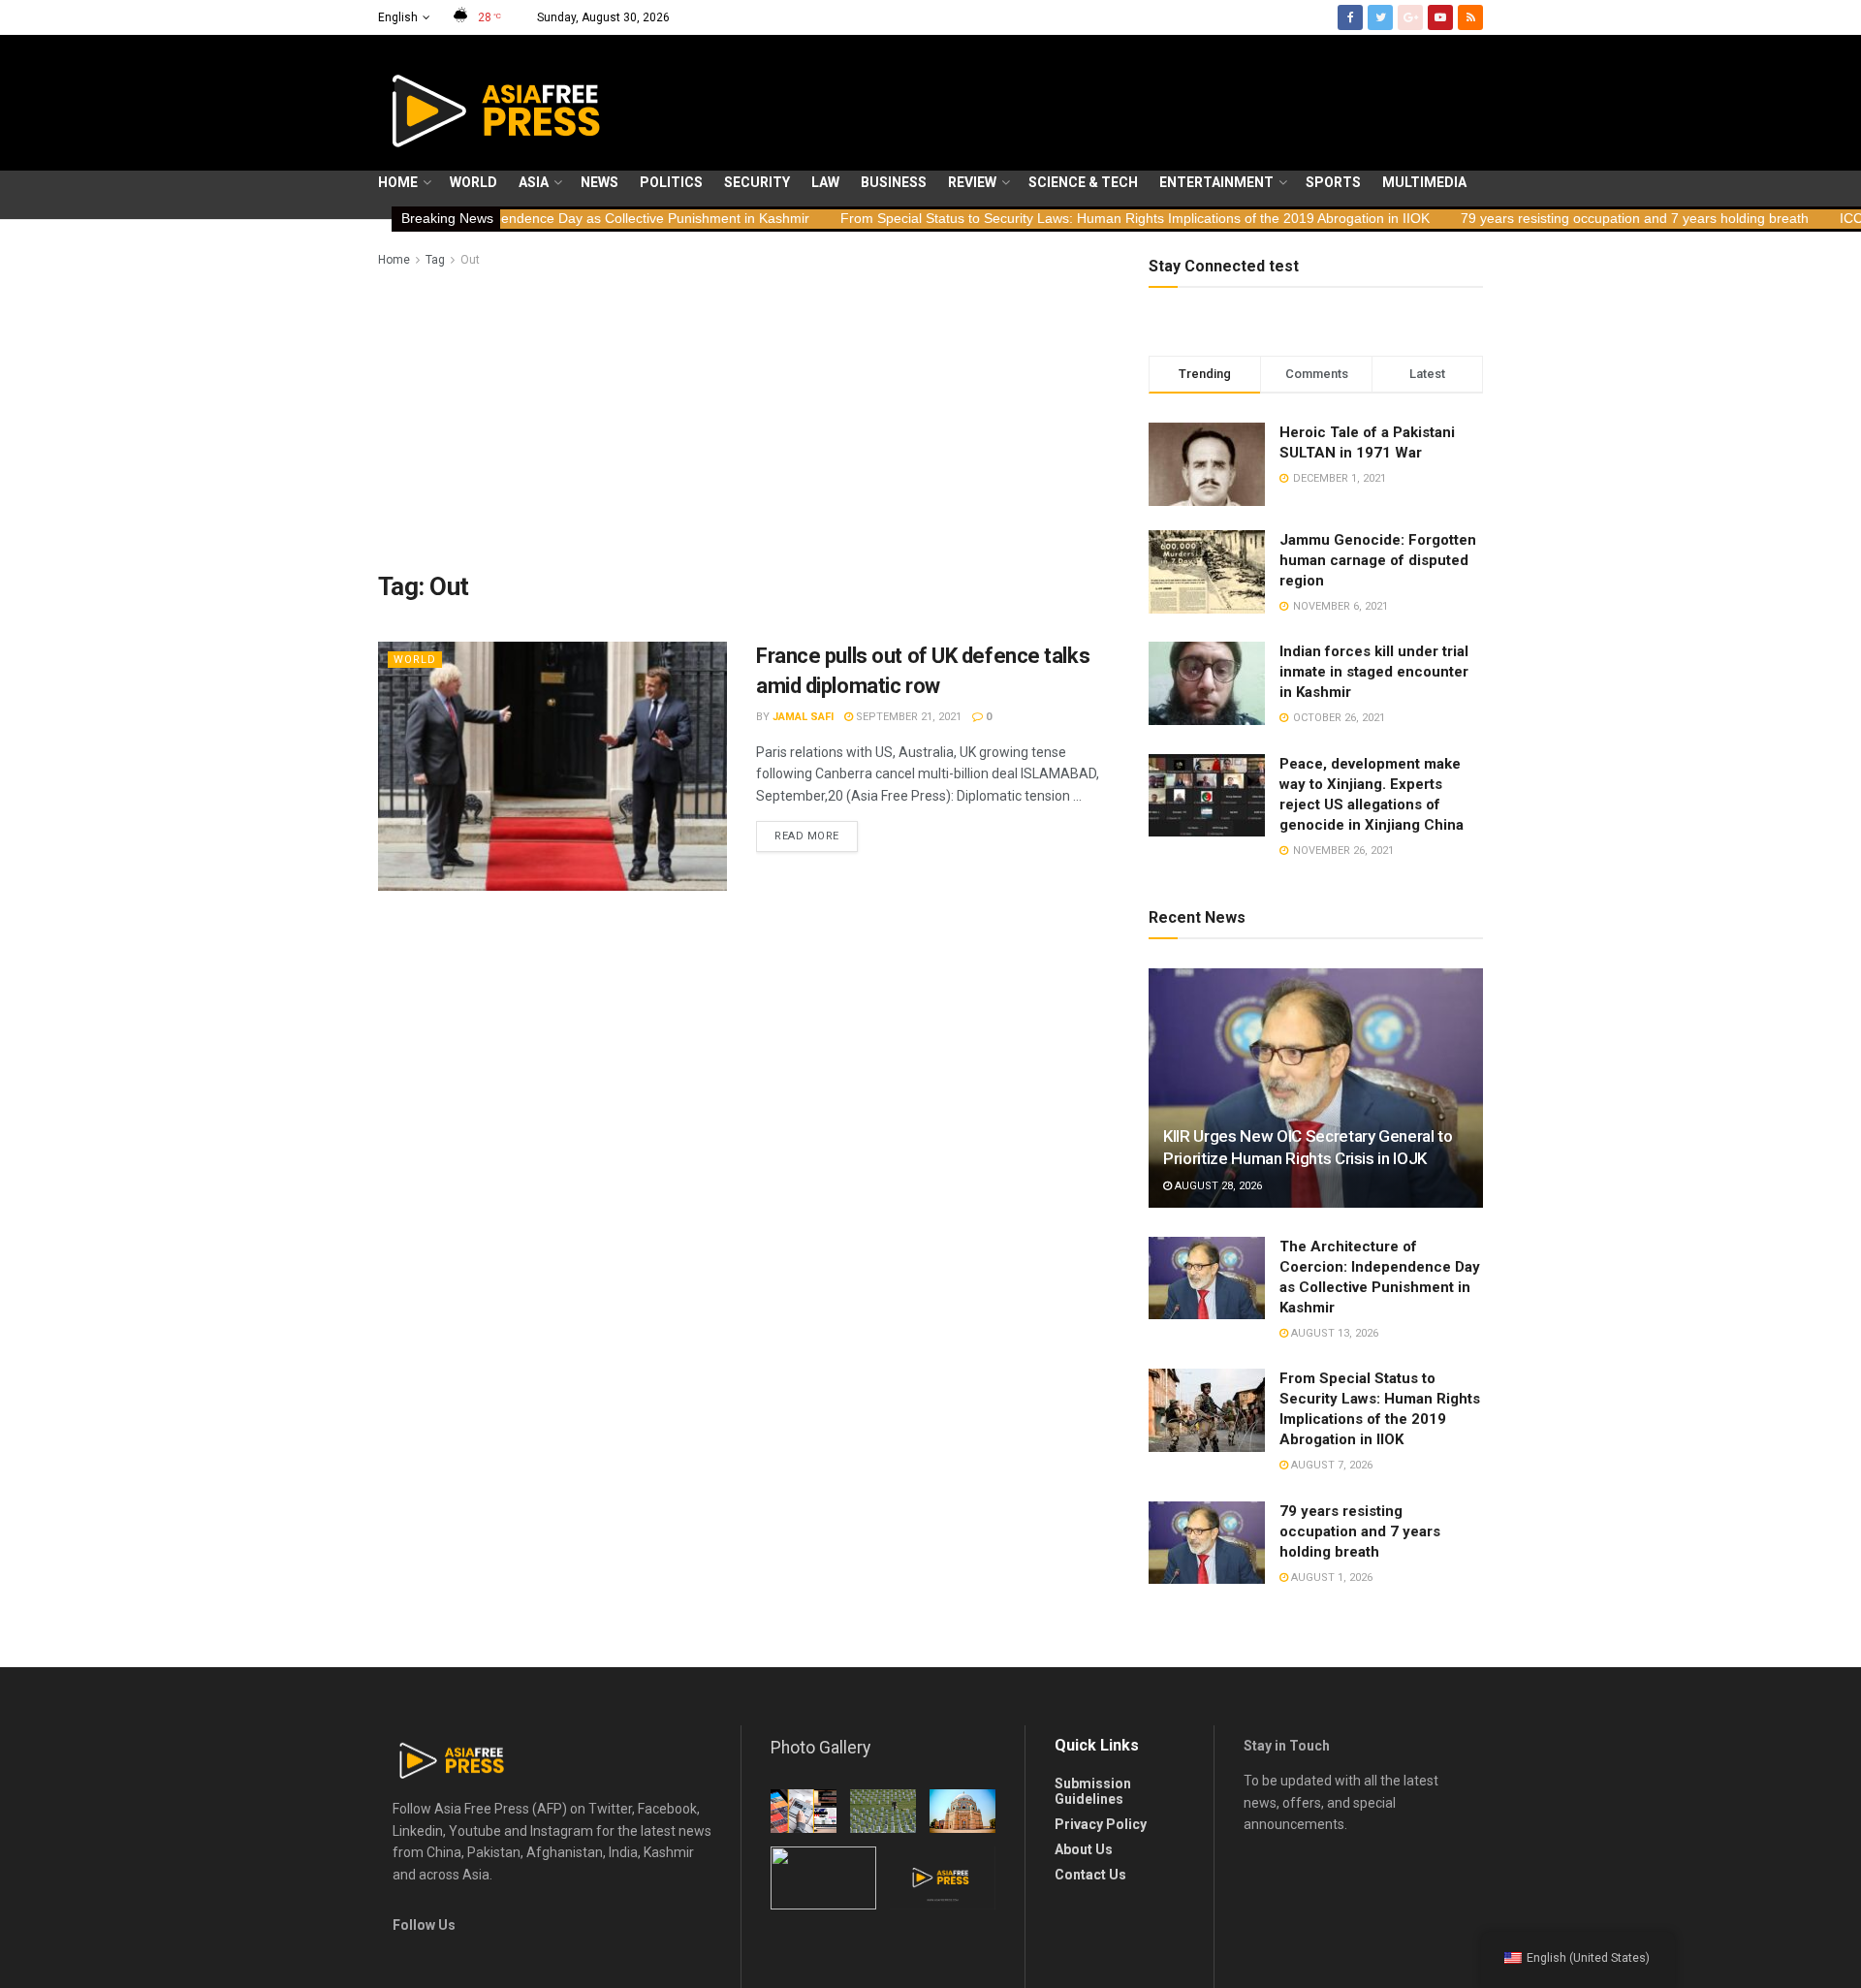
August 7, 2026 (1330, 1465)
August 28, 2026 (1217, 1186)
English (398, 17)
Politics (671, 182)
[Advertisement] (741, 416)
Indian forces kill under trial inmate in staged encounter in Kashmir (1374, 672)
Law (825, 182)
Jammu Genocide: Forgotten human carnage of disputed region (1378, 560)
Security (757, 182)
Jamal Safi (803, 717)
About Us (1084, 1849)
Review (972, 182)
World (473, 182)
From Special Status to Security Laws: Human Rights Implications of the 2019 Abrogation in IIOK (1030, 218)
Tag (435, 260)
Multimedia (1424, 182)
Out (470, 260)
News (599, 182)
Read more (807, 836)
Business (894, 182)
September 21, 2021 (907, 717)
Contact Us (1090, 1875)
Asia (534, 182)
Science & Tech (1083, 182)
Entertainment (1216, 182)
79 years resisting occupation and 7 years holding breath (1530, 218)
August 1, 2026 (1330, 1578)
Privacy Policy (1101, 1824)
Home (398, 182)
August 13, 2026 (1333, 1333)
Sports (1333, 182)
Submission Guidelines (1093, 1791)
